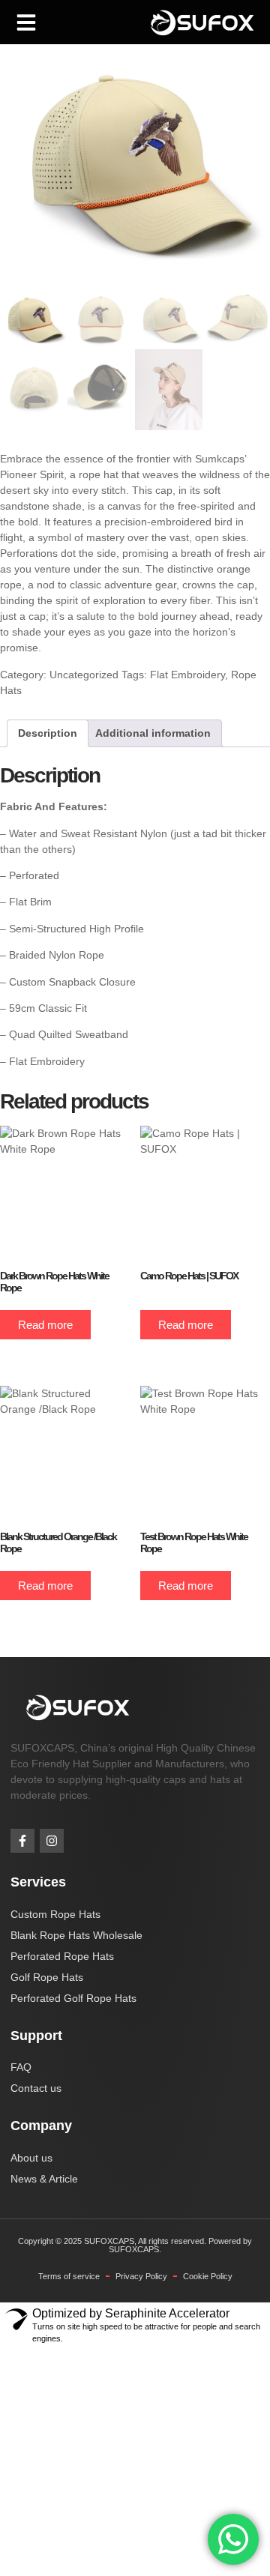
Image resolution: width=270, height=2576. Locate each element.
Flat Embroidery (187, 675)
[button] (26, 22)
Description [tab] (48, 733)
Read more (45, 1325)
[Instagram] (52, 1841)
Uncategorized (84, 675)
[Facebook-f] (22, 1841)
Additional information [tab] (153, 733)
